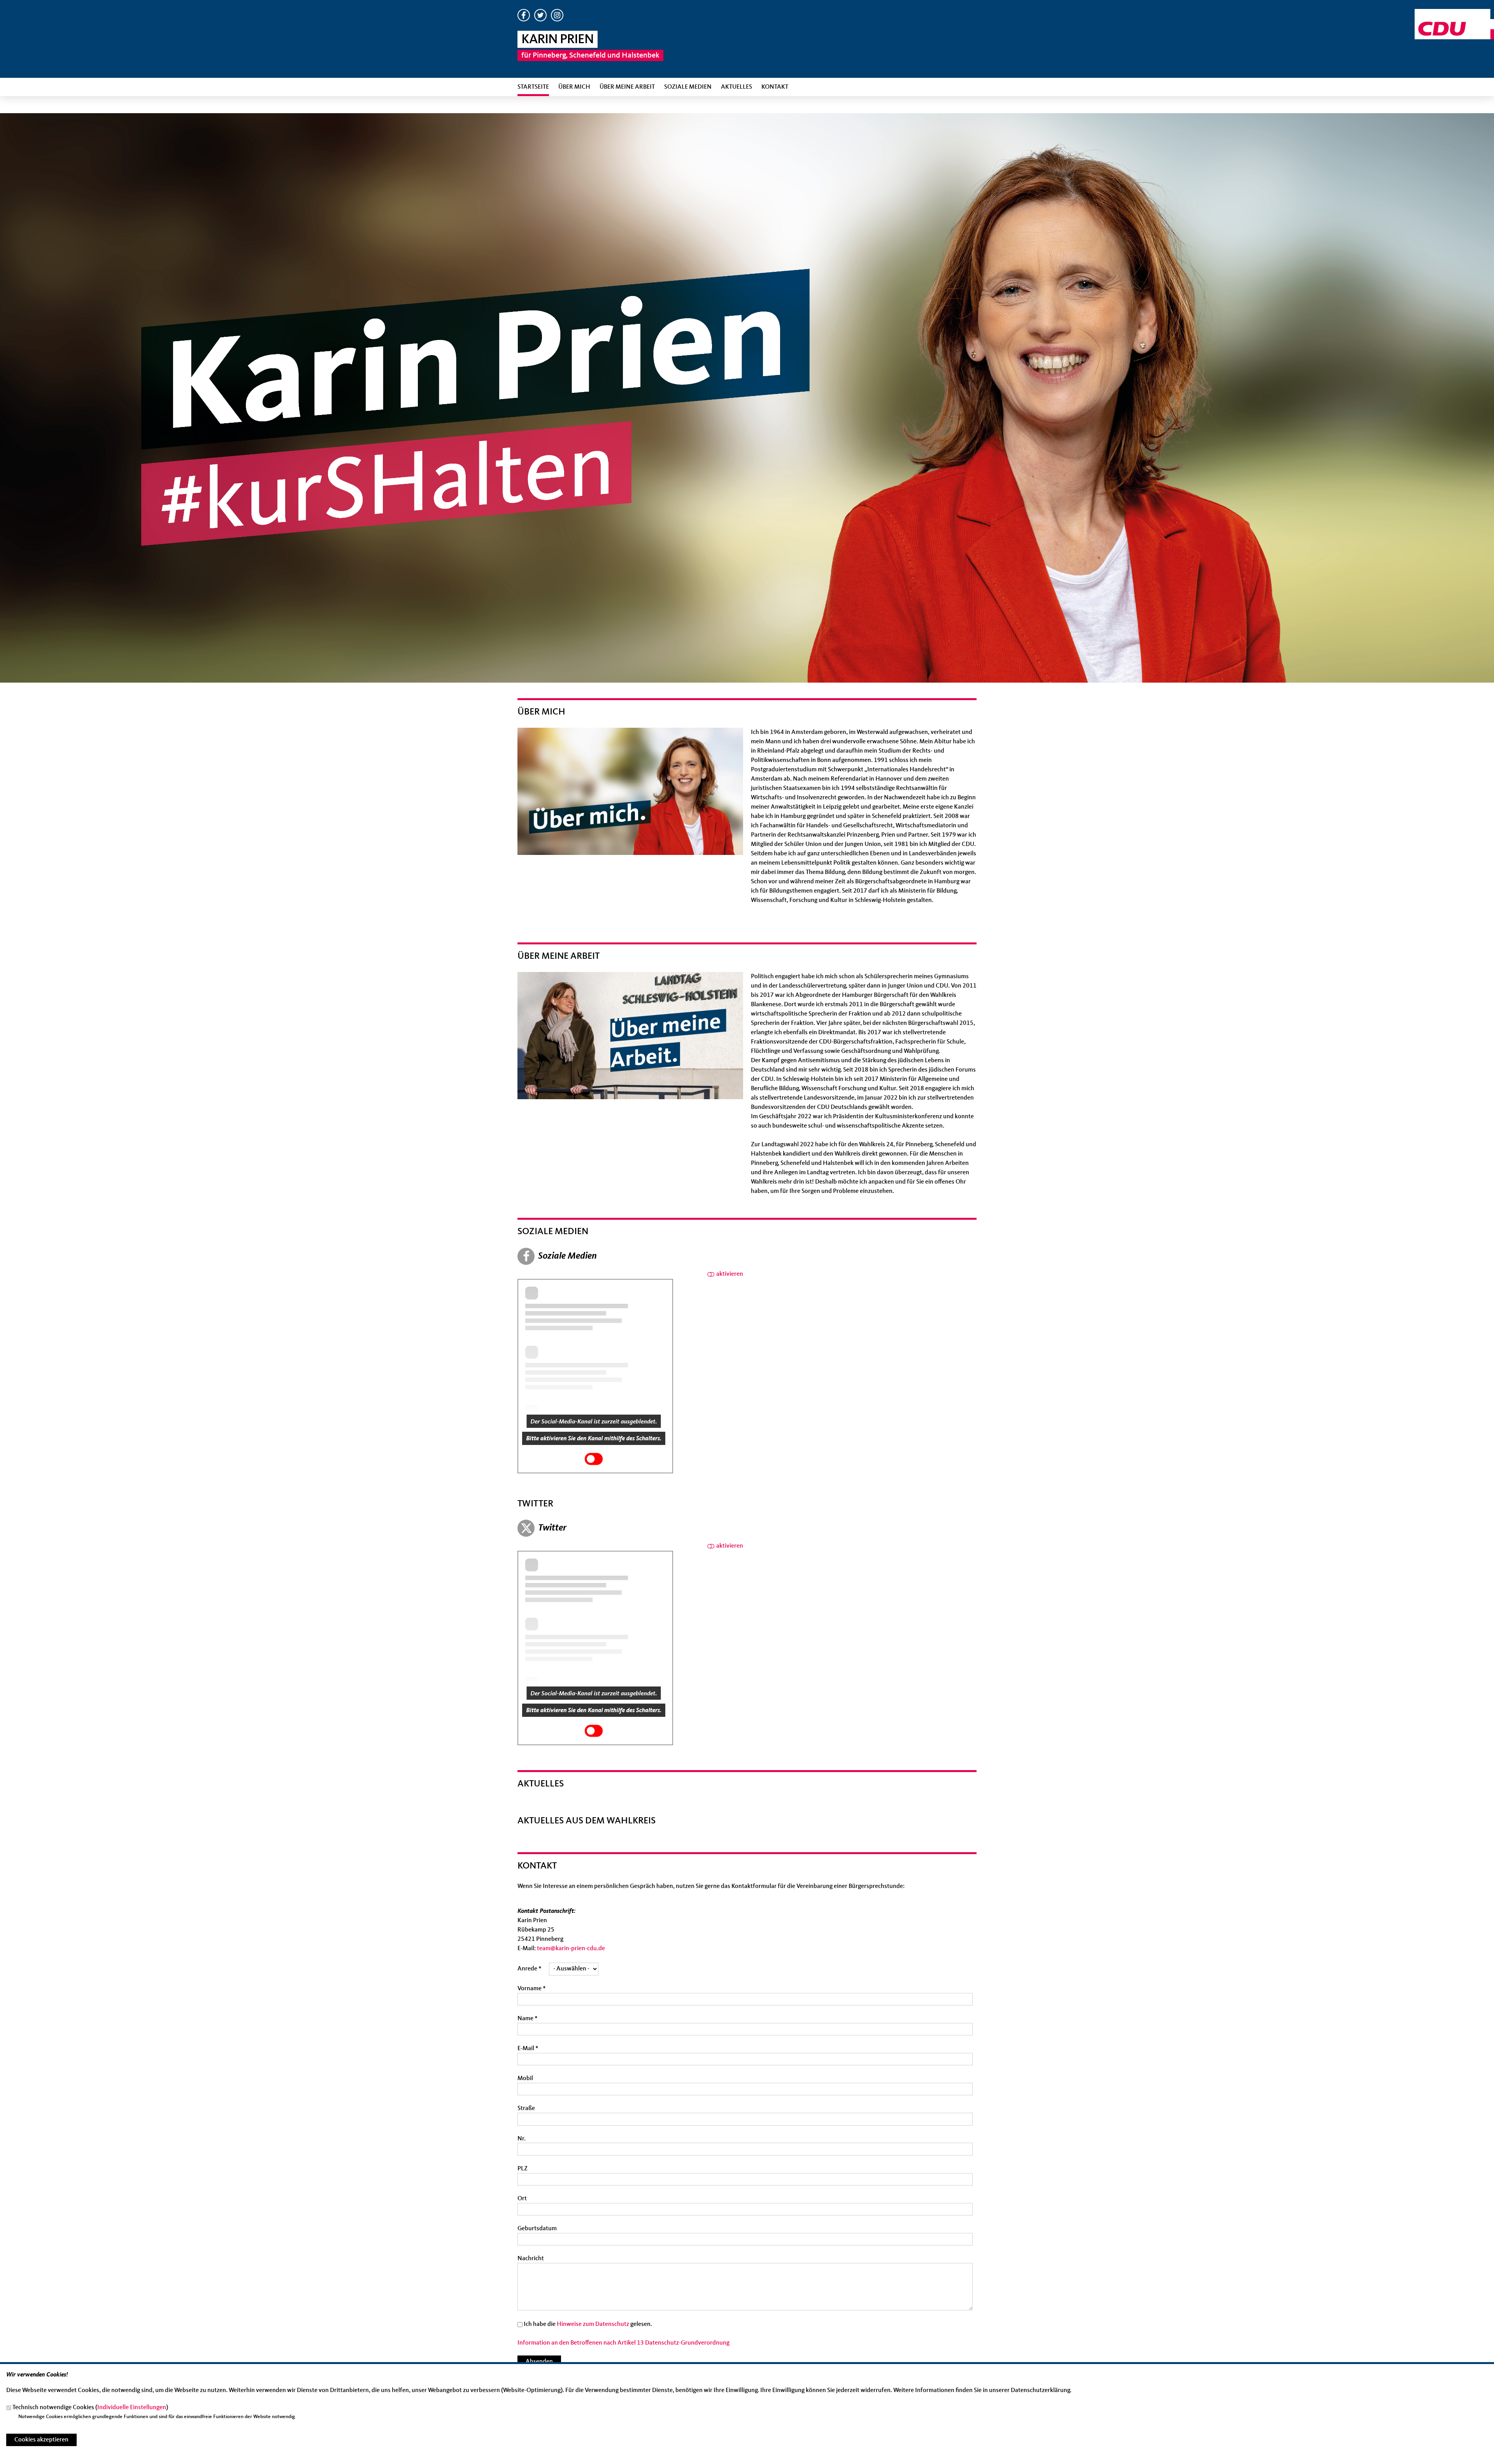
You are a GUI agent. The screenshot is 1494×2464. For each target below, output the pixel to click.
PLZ (523, 2169)
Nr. (522, 2139)
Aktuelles (736, 87)
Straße (526, 2108)
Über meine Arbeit (627, 87)
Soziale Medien (688, 87)
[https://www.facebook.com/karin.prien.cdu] (524, 20)
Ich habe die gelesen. (588, 2324)
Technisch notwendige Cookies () (90, 2408)
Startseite (533, 87)
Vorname (532, 1989)
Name (528, 2019)
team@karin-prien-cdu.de (571, 1949)
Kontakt (775, 87)
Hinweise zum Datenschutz (593, 2324)
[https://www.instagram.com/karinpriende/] (557, 20)
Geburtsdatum (537, 2229)
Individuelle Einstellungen (132, 2408)
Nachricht (531, 2259)
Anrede (530, 1969)
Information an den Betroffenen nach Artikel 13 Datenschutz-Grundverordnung (623, 2343)
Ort (522, 2199)
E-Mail (528, 2049)
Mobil (525, 2079)
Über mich (574, 87)
